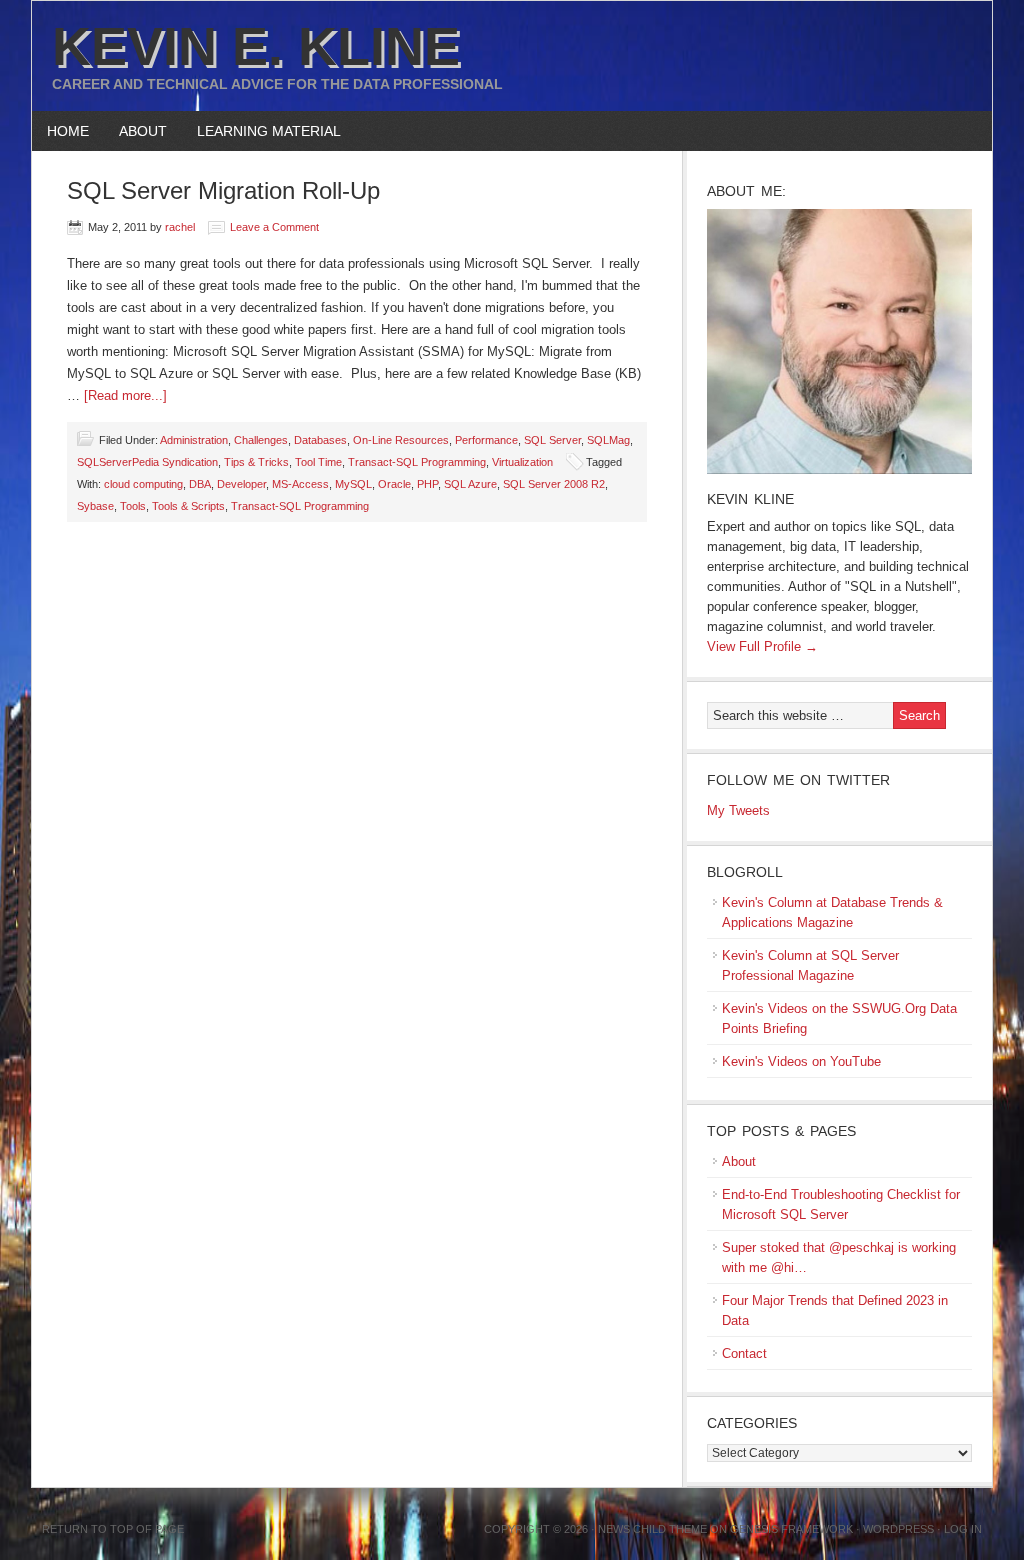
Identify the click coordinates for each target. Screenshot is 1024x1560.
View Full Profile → (762, 646)
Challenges (261, 440)
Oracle (394, 484)
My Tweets (738, 810)
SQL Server (552, 440)
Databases (320, 440)
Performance (486, 440)
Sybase (95, 506)
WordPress (898, 1529)
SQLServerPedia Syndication (147, 462)
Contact (744, 1353)
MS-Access (300, 484)
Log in (963, 1529)
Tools (133, 506)
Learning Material (261, 131)
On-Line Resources (401, 440)
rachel (180, 227)
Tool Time (318, 462)
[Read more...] (125, 395)
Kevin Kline (750, 499)
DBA (200, 484)
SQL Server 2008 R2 (554, 484)
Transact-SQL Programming (417, 462)
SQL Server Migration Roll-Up (223, 190)
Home (68, 131)
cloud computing (143, 484)
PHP (427, 484)
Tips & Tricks (256, 462)
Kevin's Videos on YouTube (801, 1061)
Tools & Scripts (188, 506)
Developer (241, 484)
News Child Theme (652, 1529)
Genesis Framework (791, 1529)
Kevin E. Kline (256, 46)
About (135, 131)
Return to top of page (113, 1529)
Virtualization (522, 462)
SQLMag (608, 440)
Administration (194, 440)
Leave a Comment (274, 227)
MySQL (353, 484)
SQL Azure (470, 484)
